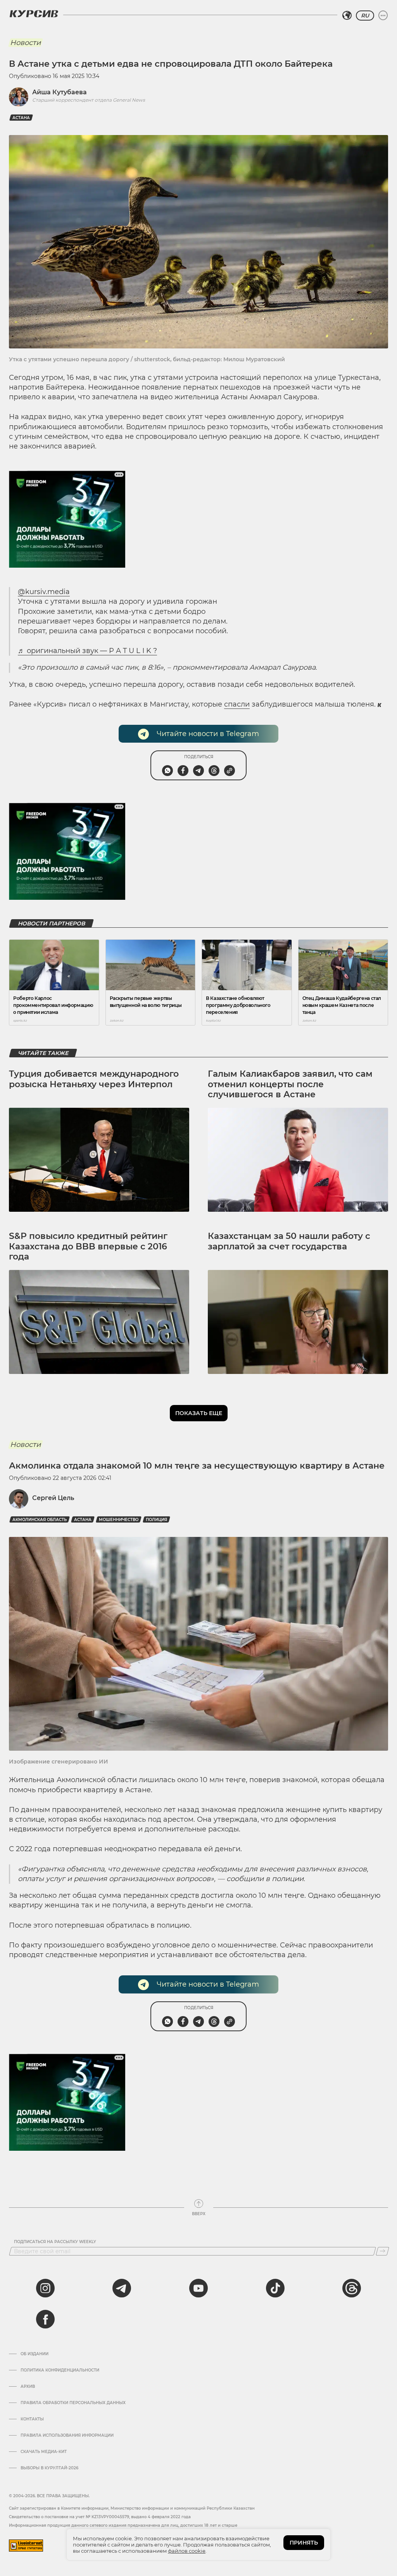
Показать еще (199, 1413)
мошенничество (119, 1520)
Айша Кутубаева (60, 92)
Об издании (35, 2354)
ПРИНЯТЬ (304, 2543)
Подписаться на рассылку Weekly (55, 2242)
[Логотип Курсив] (34, 14)
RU (365, 16)
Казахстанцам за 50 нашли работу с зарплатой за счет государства (289, 1241)
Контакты (32, 2419)
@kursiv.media (44, 592)
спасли (237, 704)
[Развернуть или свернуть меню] (383, 16)
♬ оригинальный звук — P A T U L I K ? (87, 651)
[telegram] (122, 2288)
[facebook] (45, 2319)
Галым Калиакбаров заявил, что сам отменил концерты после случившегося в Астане (290, 1084)
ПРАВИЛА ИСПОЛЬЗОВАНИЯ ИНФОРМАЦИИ (67, 2436)
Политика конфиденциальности (60, 2370)
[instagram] (45, 2288)
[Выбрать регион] (347, 16)
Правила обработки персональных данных (73, 2403)
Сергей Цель (53, 1498)
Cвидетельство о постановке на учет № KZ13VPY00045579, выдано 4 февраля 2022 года (100, 2517)
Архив (28, 2387)
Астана (21, 118)
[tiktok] (275, 2288)
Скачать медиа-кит (44, 2452)
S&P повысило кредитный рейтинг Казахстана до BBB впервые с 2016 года (88, 1246)
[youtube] (198, 2288)
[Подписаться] (382, 2251)
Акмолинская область (40, 1520)
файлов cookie (187, 2551)
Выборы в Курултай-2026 (49, 2468)
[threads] (352, 2288)
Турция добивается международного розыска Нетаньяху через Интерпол (94, 1079)
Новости (25, 43)
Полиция (156, 1520)
